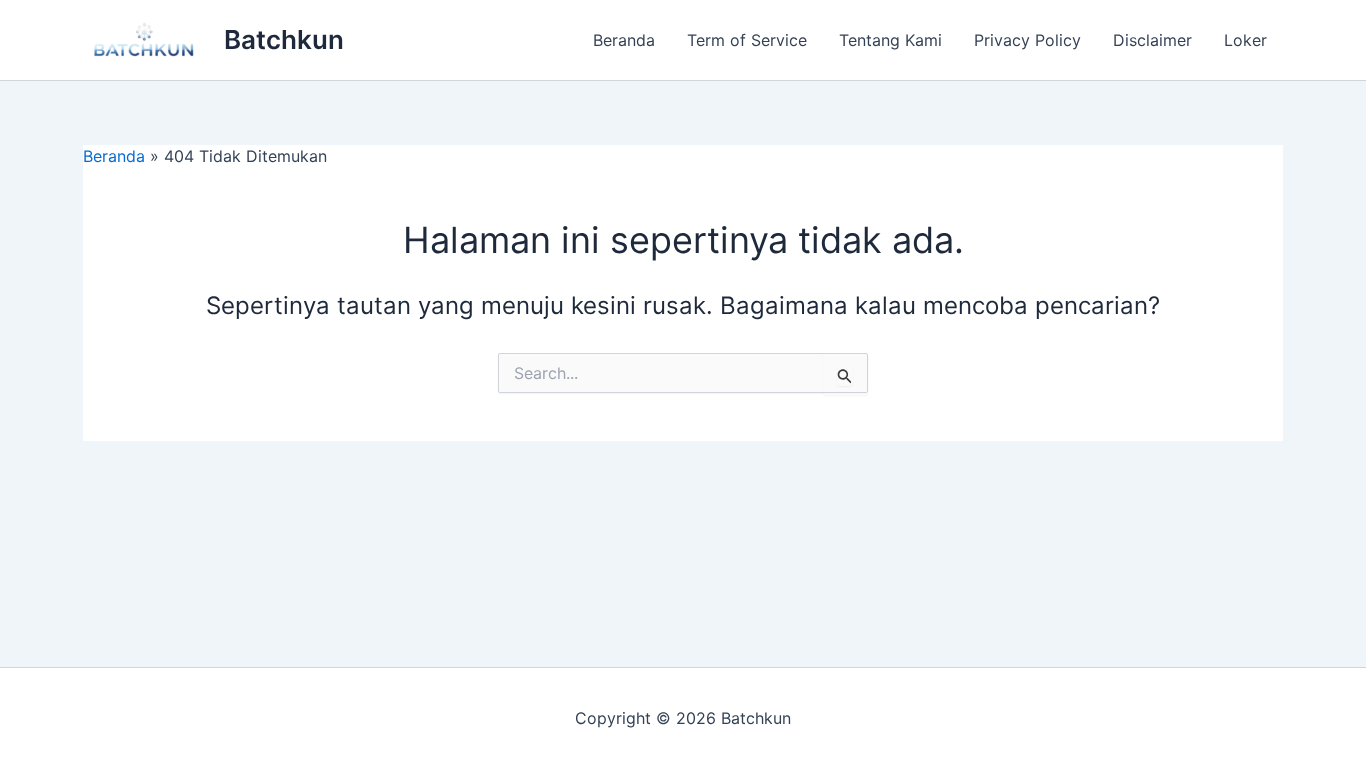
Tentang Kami (890, 40)
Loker (1245, 40)
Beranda (624, 40)
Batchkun (284, 39)
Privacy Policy (1027, 40)
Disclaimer (1152, 40)
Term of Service (747, 40)
